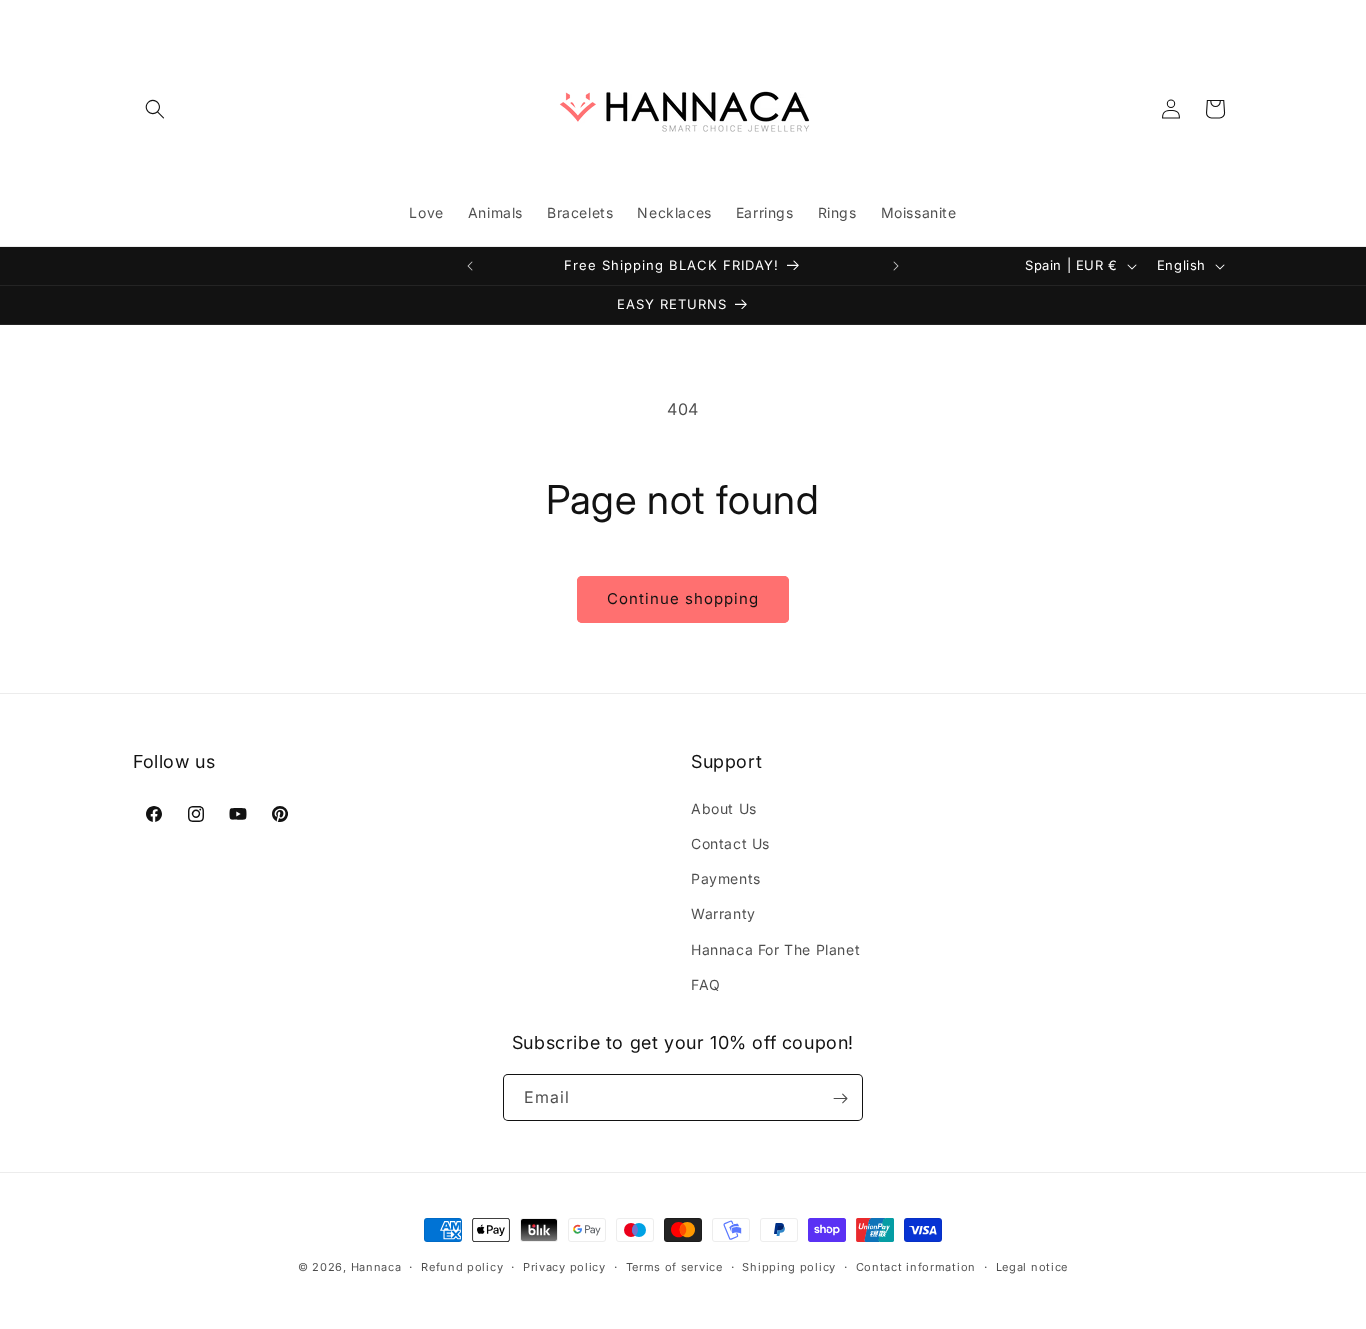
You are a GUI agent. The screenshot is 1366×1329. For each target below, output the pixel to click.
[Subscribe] (840, 1098)
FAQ (706, 983)
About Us (724, 807)
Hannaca (376, 1267)
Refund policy (462, 1266)
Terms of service (674, 1266)
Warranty (723, 913)
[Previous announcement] (470, 266)
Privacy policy (564, 1266)
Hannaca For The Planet (775, 948)
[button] (155, 109)
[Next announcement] (896, 266)
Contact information (916, 1266)
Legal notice (1032, 1266)
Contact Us (730, 842)
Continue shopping (683, 598)
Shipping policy (789, 1266)
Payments (726, 877)
